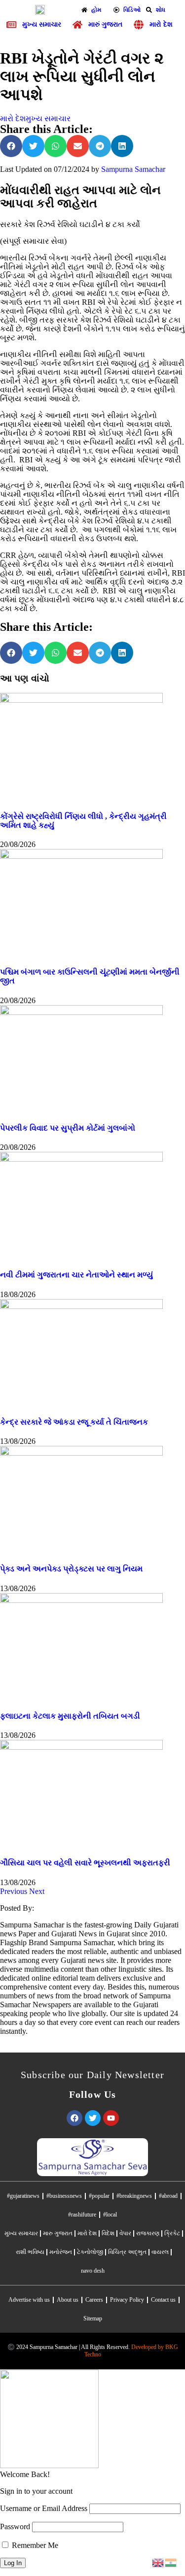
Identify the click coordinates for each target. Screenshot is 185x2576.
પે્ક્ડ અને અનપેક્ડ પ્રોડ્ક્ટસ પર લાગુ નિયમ (71, 1569)
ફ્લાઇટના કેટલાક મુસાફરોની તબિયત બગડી (70, 1716)
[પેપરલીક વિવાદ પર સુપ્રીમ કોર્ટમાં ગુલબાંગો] (81, 1012)
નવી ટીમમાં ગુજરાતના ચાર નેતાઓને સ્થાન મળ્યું (76, 1275)
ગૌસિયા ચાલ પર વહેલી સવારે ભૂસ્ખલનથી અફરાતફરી (85, 1863)
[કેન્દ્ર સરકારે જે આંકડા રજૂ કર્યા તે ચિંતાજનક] (81, 1306)
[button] (11, 146)
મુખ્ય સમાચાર (48, 118)
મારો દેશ (13, 118)
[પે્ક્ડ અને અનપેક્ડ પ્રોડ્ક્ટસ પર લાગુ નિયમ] (81, 1453)
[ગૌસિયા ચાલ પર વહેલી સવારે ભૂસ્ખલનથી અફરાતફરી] (81, 1747)
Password (15, 2527)
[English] (158, 2562)
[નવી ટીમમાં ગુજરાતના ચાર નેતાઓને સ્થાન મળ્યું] (81, 1159)
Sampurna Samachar (133, 169)
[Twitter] (93, 2118)
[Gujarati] (171, 2562)
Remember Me (34, 2545)
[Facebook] (74, 2118)
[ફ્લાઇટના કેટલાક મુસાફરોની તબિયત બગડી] (81, 1600)
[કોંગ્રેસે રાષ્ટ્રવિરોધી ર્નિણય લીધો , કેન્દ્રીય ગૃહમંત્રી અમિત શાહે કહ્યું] (81, 700)
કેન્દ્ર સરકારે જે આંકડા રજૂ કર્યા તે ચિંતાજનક (74, 1422)
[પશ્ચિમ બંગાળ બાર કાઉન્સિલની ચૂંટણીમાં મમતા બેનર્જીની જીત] (81, 856)
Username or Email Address (44, 2508)
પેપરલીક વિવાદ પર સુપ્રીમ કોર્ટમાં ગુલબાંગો (68, 1128)
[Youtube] (111, 2118)
